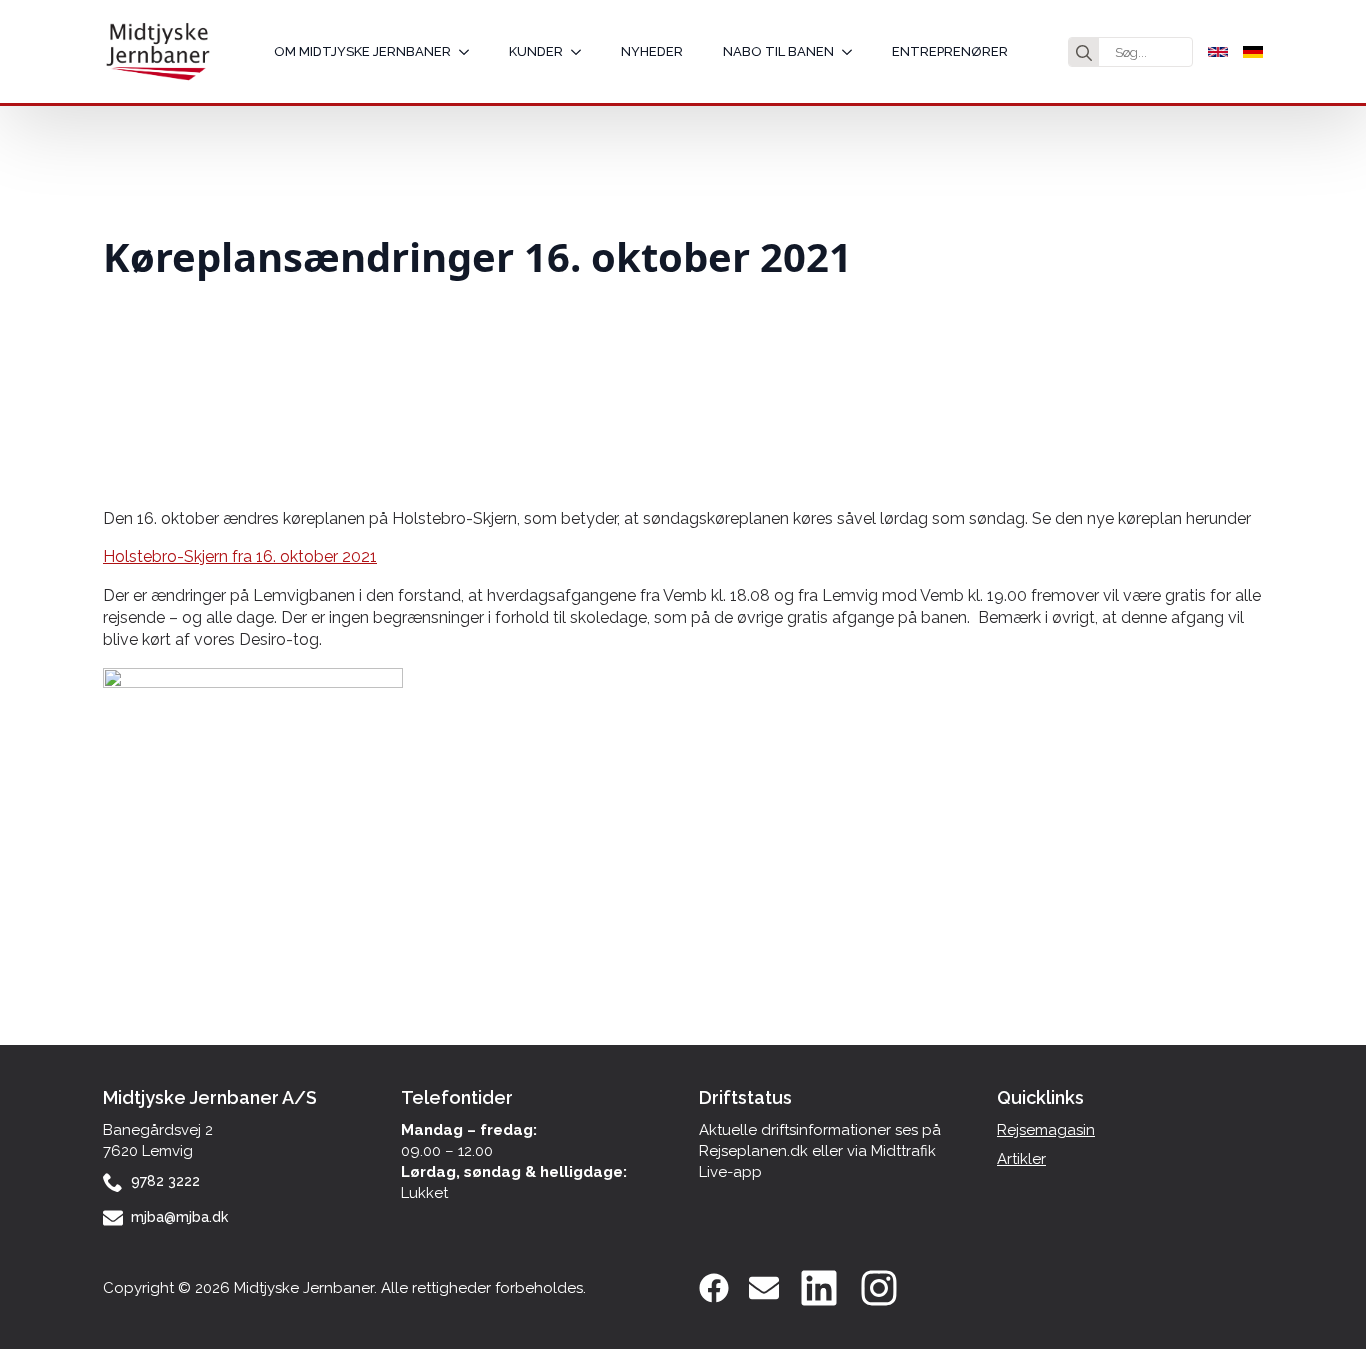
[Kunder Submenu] (582, 51)
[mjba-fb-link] (714, 1288)
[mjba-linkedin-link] (819, 1288)
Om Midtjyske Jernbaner (362, 51)
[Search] (1084, 53)
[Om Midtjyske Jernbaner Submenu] (470, 51)
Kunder (536, 51)
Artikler (1021, 1159)
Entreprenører (950, 51)
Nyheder (652, 51)
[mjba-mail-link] (764, 1288)
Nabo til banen (778, 51)
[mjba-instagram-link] (879, 1288)
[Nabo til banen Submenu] (853, 51)
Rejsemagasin (1046, 1130)
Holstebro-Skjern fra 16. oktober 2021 (240, 556)
